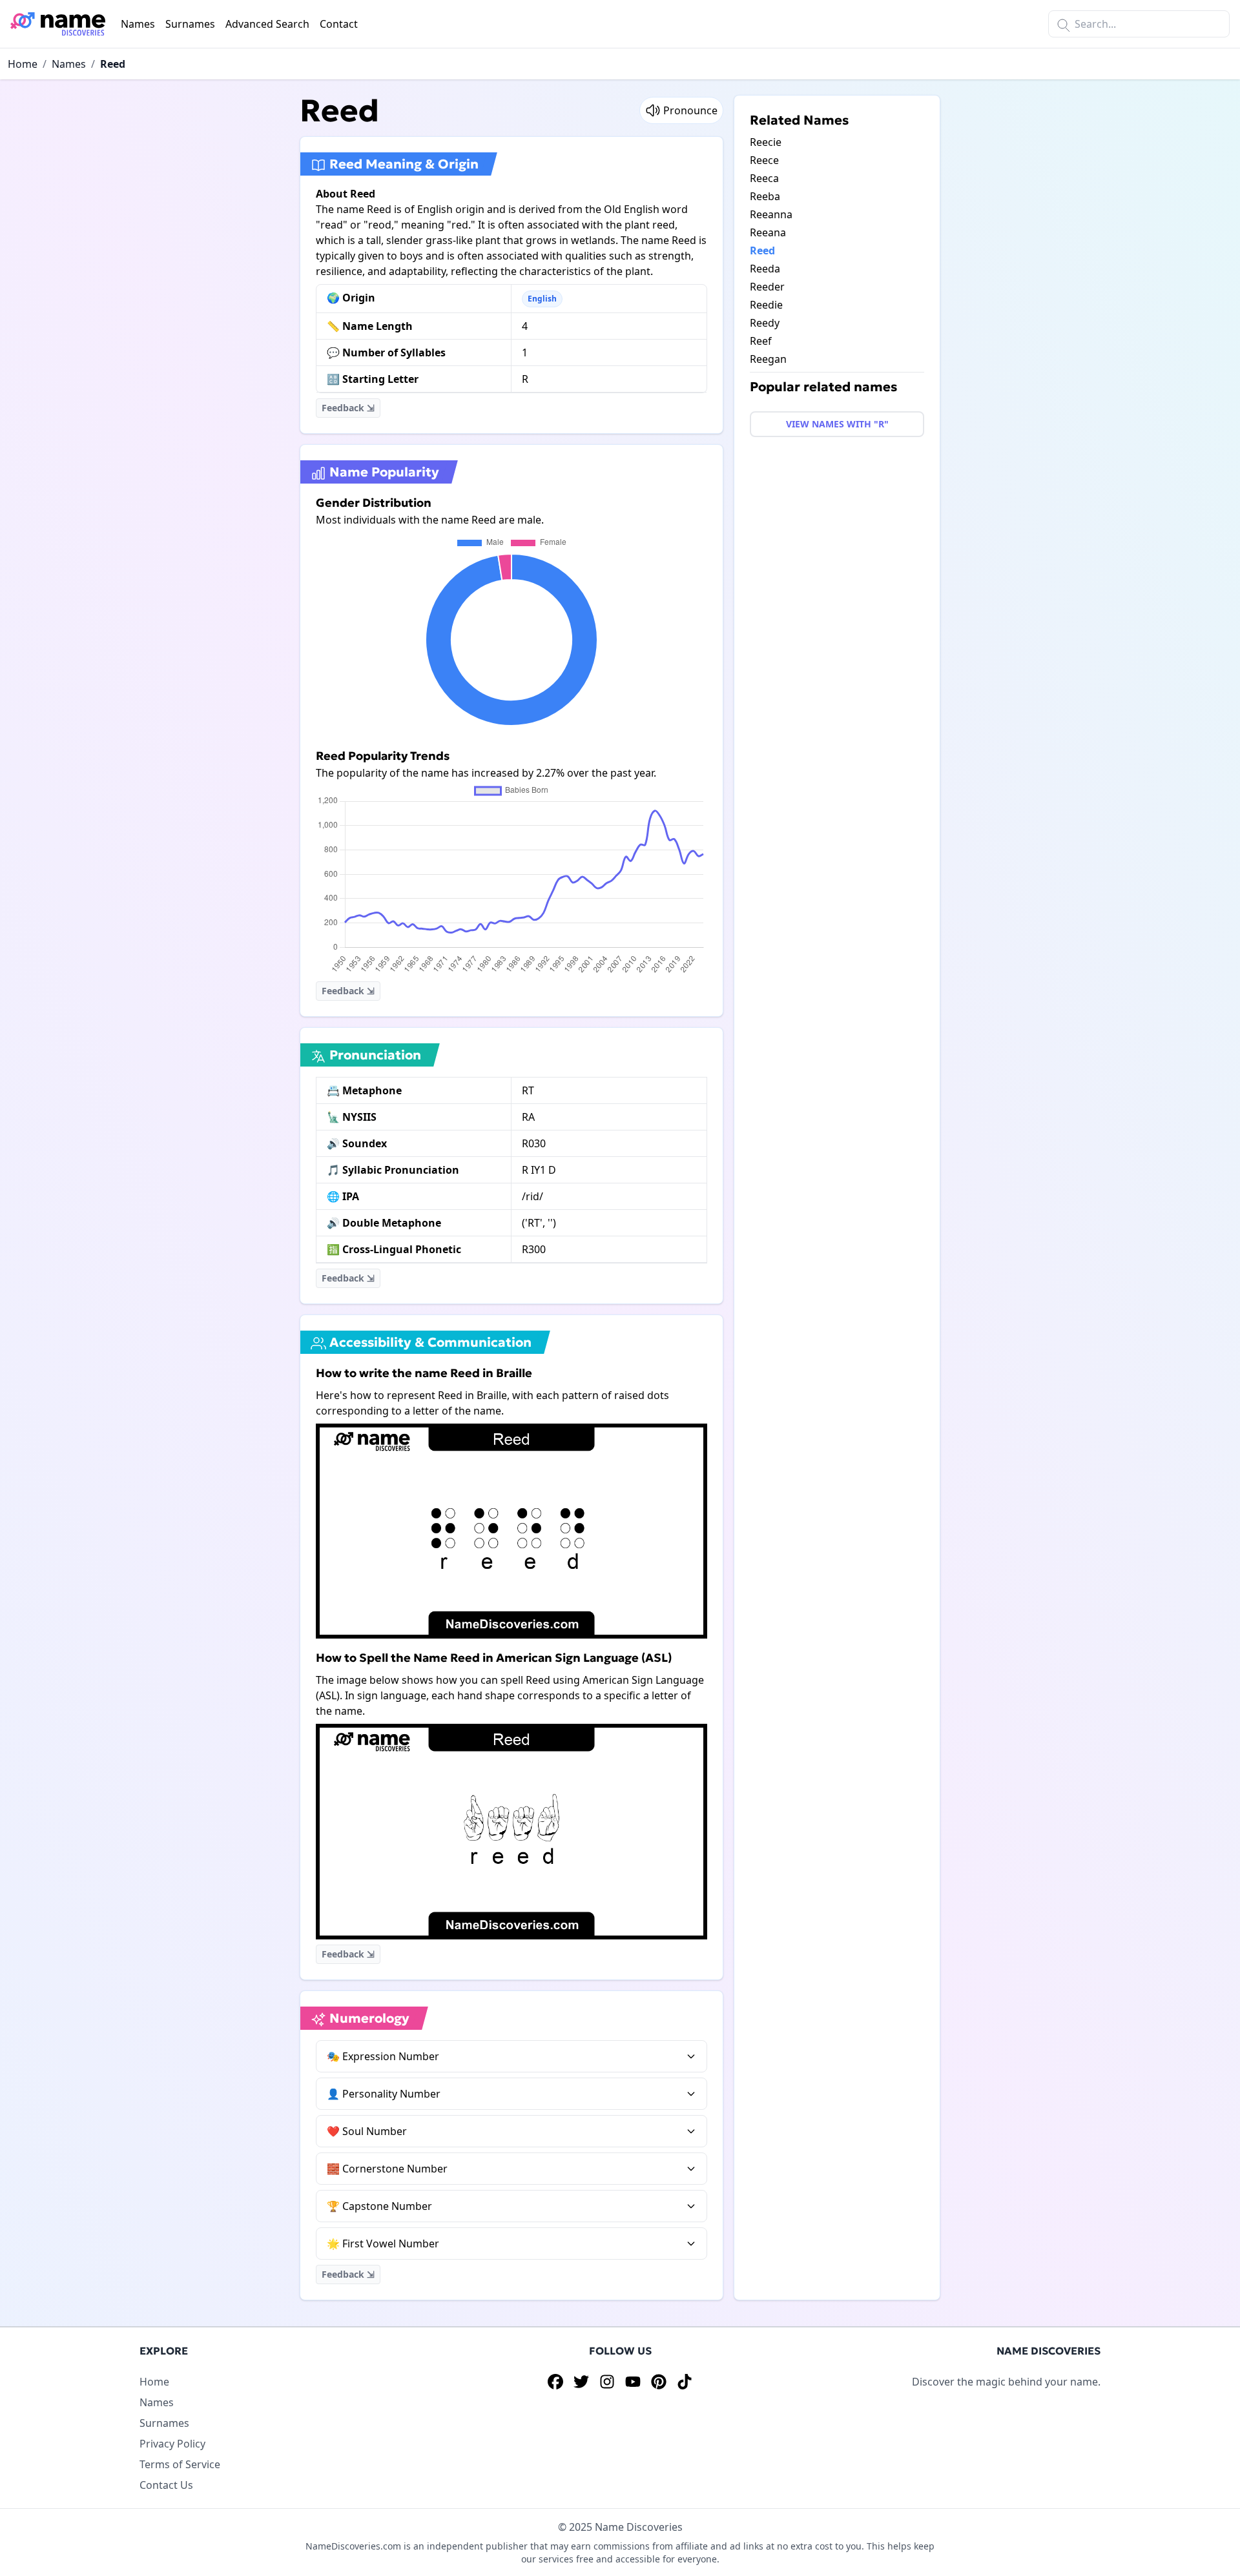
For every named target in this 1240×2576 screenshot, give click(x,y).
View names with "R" (837, 424)
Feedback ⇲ (348, 408)
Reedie (766, 305)
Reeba (765, 196)
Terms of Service (180, 2464)
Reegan (768, 359)
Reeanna (771, 214)
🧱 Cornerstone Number (387, 2169)
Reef (761, 341)
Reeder (767, 287)
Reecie (766, 142)
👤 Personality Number (384, 2094)
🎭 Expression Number (383, 2056)
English (542, 299)
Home (23, 64)
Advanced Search (267, 24)
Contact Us (166, 2485)
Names (138, 24)
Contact (339, 24)
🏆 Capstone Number (379, 2206)
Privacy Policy (172, 2444)
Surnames (190, 24)
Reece (764, 160)
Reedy (765, 323)
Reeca (764, 178)
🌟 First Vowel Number (383, 2244)
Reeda (765, 269)
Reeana (768, 232)
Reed (113, 64)
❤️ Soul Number (367, 2131)
